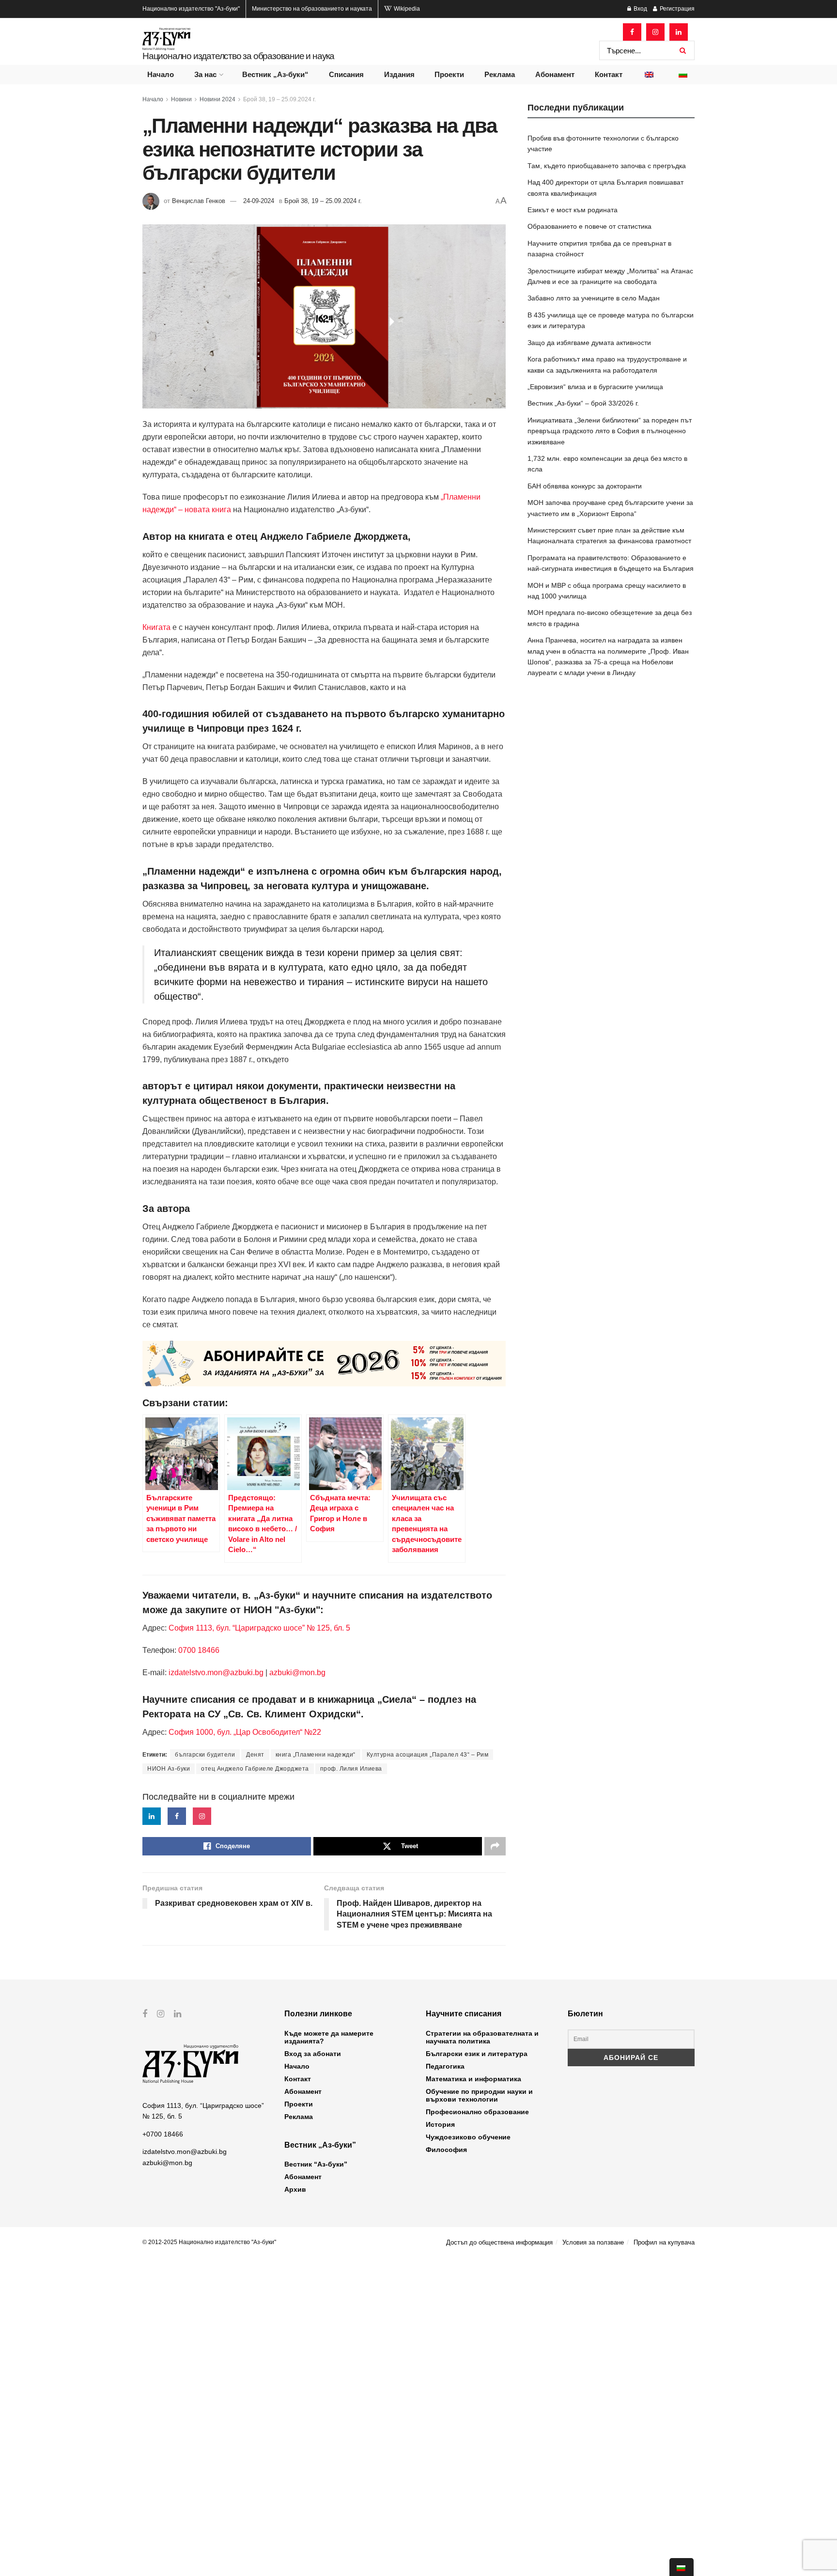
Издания (399, 74)
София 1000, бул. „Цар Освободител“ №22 (245, 1732)
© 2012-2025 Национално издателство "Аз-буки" (209, 2242)
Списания (346, 74)
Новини (181, 99)
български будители (205, 1755)
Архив (295, 2189)
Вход (640, 9)
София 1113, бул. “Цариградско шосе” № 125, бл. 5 (258, 1628)
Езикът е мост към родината (573, 210)
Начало (161, 74)
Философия (446, 2150)
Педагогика (445, 2066)
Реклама (500, 74)
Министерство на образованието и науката (312, 9)
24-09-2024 (259, 201)
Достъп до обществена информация (499, 2242)
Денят (255, 1755)
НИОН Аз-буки (169, 1769)
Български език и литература (477, 2054)
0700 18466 (199, 1650)
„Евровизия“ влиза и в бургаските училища (595, 387)
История (440, 2124)
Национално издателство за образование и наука (238, 56)
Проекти (449, 74)
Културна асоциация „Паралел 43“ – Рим (428, 1755)
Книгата (156, 627)
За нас (205, 74)
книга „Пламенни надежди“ (316, 1755)
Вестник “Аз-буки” (316, 2164)
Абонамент (555, 74)
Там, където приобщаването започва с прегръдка (607, 166)
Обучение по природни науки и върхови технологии (479, 2095)
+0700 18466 (163, 2134)
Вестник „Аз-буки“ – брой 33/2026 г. (583, 403)
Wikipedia (406, 9)
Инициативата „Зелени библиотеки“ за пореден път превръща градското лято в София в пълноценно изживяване (610, 431)
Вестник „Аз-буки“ (275, 74)
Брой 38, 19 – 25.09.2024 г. (279, 99)
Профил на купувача (664, 2242)
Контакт (609, 74)
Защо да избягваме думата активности (589, 343)
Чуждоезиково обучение (468, 2137)
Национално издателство (191, 9)
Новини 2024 (217, 99)
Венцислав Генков (199, 201)
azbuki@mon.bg (297, 1673)
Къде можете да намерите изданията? (329, 2037)
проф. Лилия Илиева (351, 1769)
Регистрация (676, 9)
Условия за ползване (593, 2242)
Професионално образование (477, 2112)
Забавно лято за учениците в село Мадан (594, 298)
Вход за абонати (313, 2054)
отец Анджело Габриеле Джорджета (255, 1769)
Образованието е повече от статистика (589, 226)
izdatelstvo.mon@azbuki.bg (216, 1673)
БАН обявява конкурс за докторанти (585, 486)
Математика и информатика (473, 2079)
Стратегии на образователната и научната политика (482, 2037)
